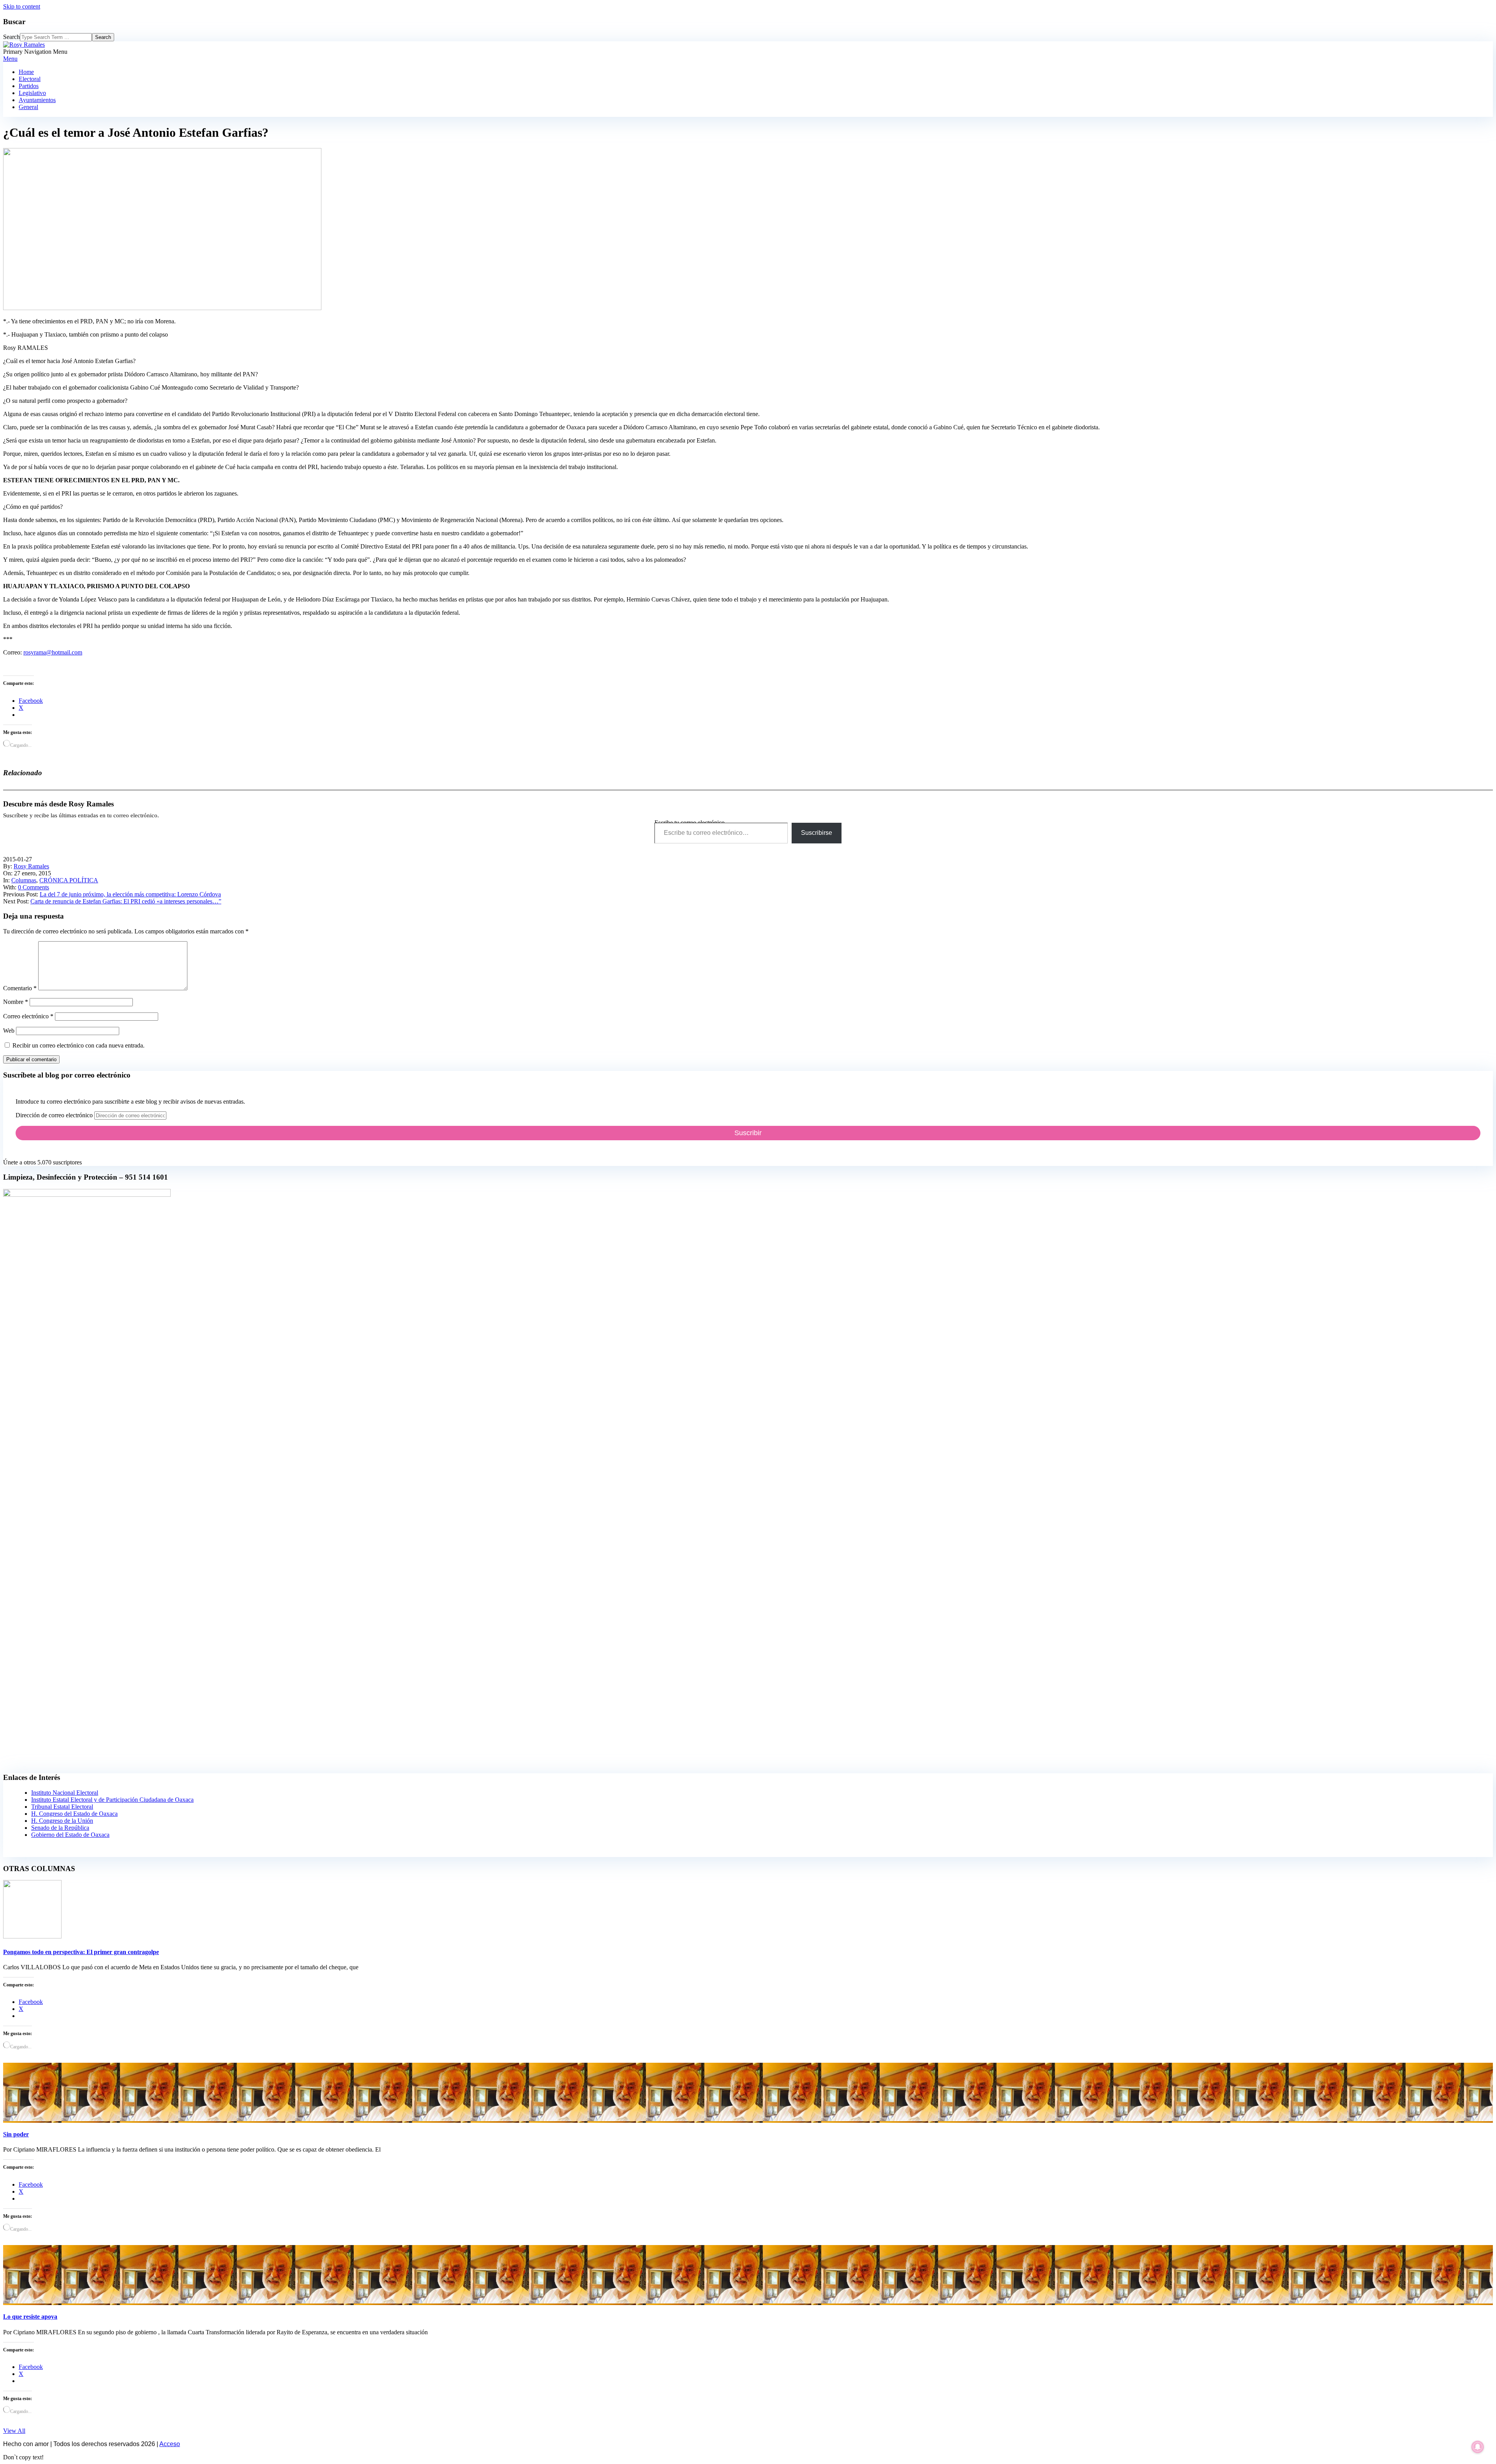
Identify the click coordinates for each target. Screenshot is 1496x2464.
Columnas (24, 880)
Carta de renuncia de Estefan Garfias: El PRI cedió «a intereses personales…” (126, 901)
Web (9, 1031)
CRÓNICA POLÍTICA (69, 880)
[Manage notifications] (1478, 2447)
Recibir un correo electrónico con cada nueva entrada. (79, 1045)
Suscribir (748, 1133)
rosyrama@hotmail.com (53, 652)
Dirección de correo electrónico (55, 1115)
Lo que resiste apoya (30, 2317)
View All (14, 2431)
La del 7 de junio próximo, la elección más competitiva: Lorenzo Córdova (130, 894)
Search (11, 37)
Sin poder (16, 2134)
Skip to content (22, 6)
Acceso (170, 2444)
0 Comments (34, 887)
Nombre (16, 1002)
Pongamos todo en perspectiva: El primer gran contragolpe (81, 1952)
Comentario (20, 988)
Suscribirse (817, 833)
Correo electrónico (28, 1016)
